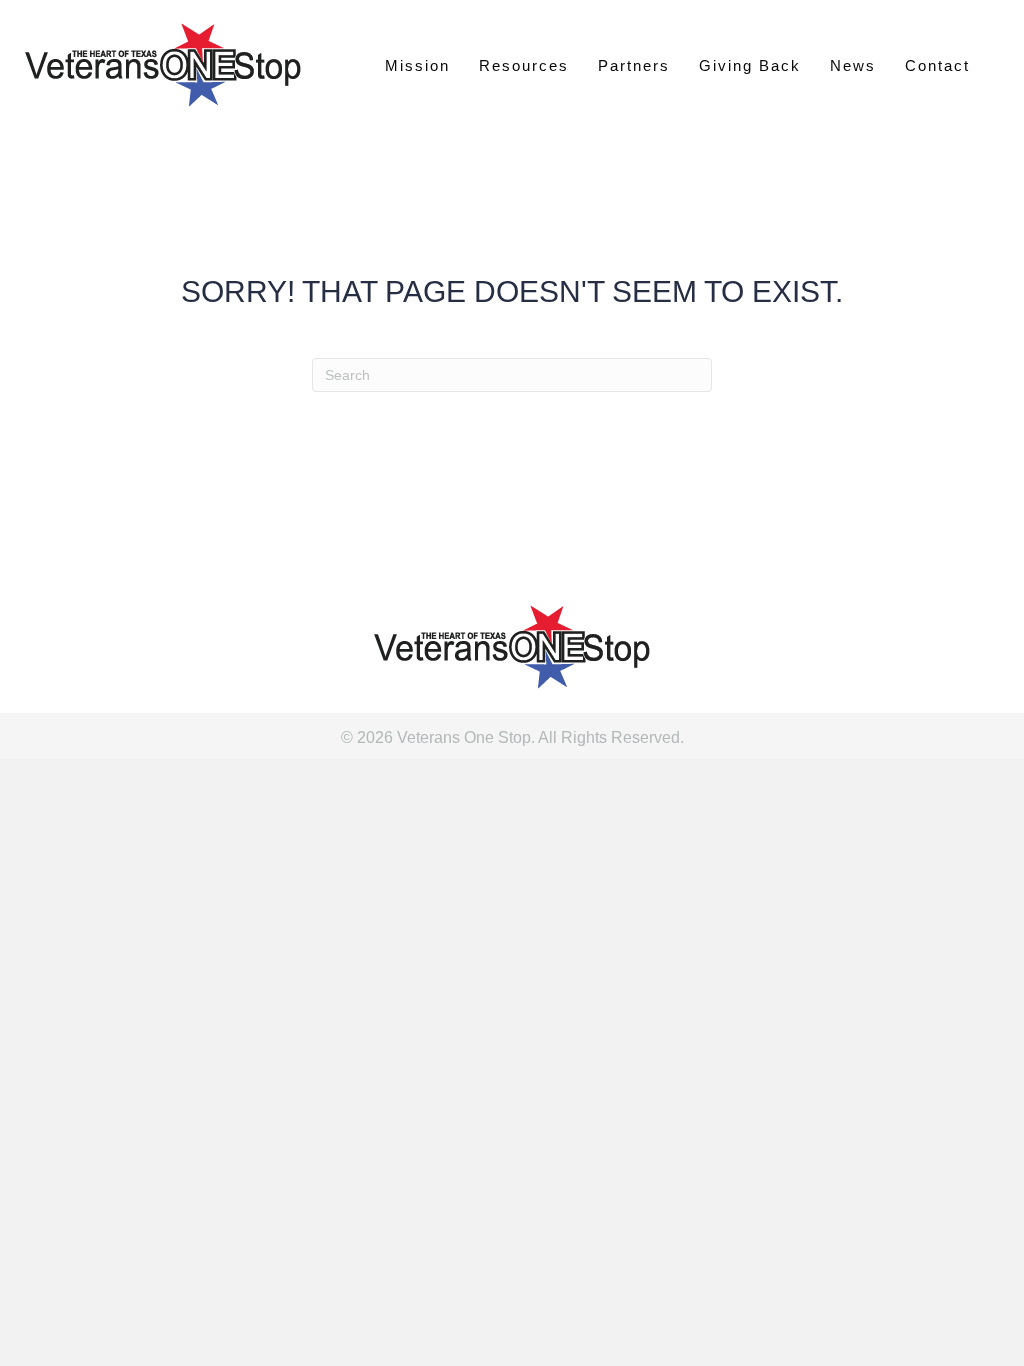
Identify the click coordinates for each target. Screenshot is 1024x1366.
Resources (524, 65)
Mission (417, 65)
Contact (937, 65)
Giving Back (750, 65)
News (853, 65)
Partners (634, 65)
